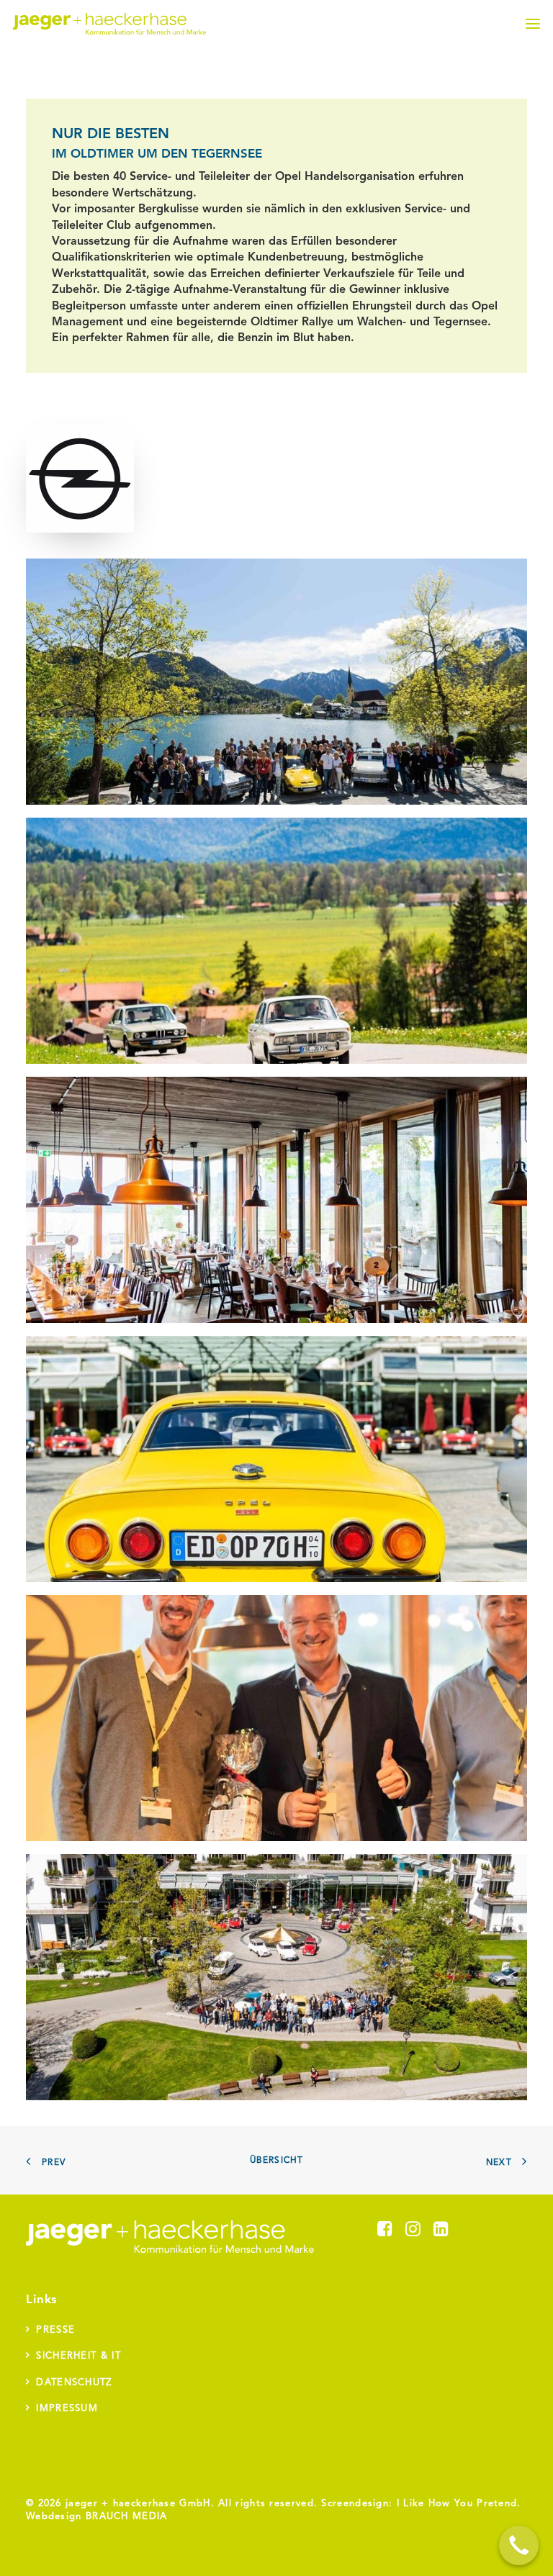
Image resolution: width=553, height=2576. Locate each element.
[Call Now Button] (519, 2545)
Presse (55, 2330)
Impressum (67, 2409)
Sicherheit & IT (78, 2356)
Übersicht (277, 2161)
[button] (533, 24)
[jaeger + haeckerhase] (109, 24)
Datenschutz (74, 2383)
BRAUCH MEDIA (127, 2517)
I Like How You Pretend (457, 2504)
